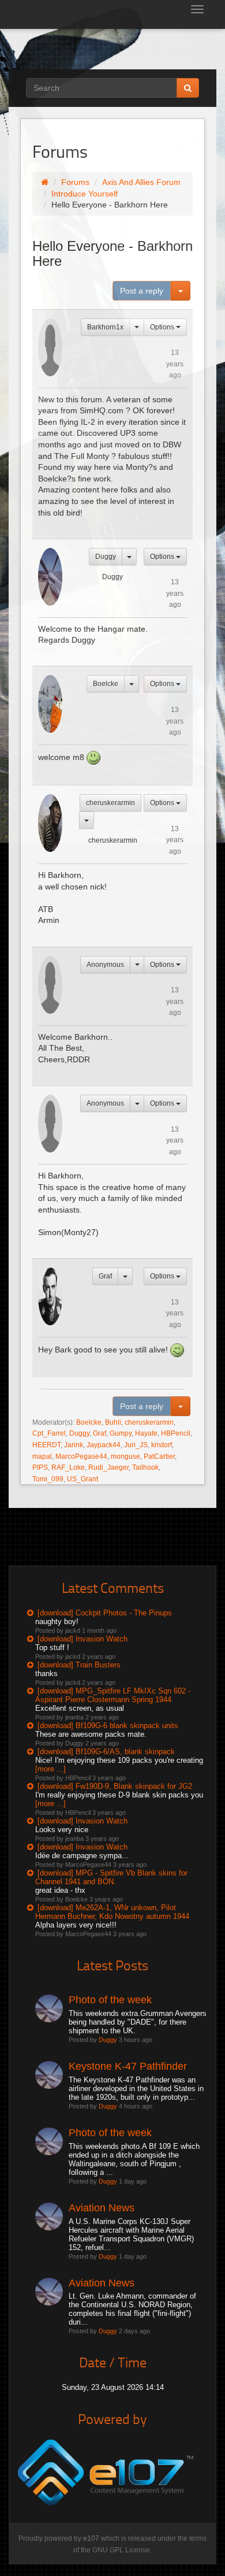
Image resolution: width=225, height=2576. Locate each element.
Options (163, 327)
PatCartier (159, 1456)
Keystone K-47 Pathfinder (128, 2066)
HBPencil (176, 1433)
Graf (105, 1276)
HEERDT (46, 1445)
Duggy (106, 557)
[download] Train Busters (79, 1665)
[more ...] (50, 1769)
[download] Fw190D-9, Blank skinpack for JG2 (115, 1786)
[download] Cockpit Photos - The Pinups (105, 1613)
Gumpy (121, 1433)
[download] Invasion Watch (82, 1639)
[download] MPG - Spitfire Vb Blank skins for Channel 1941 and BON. (111, 1877)
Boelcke (106, 684)
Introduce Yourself (85, 194)
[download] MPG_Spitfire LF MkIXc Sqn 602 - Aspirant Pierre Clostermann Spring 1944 (113, 1695)
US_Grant (82, 1479)
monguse (125, 1456)
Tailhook (145, 1467)
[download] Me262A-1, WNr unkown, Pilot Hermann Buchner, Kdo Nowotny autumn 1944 (112, 1912)
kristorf (162, 1445)
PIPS (40, 1467)
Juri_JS (136, 1445)
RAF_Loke (68, 1467)
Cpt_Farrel (49, 1433)
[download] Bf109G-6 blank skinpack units (108, 1726)
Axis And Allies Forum (141, 182)
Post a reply (142, 291)
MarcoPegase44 (81, 1456)
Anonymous (105, 965)
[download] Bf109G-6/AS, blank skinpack (106, 1752)
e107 (91, 2538)
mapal (42, 1456)
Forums (75, 182)
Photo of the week (110, 2000)
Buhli (113, 1422)
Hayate (146, 1433)
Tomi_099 (48, 1479)
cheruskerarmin (110, 803)
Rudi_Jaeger (108, 1467)
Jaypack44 (104, 1445)
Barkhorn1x (105, 327)
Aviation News (102, 2208)
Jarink (74, 1445)
